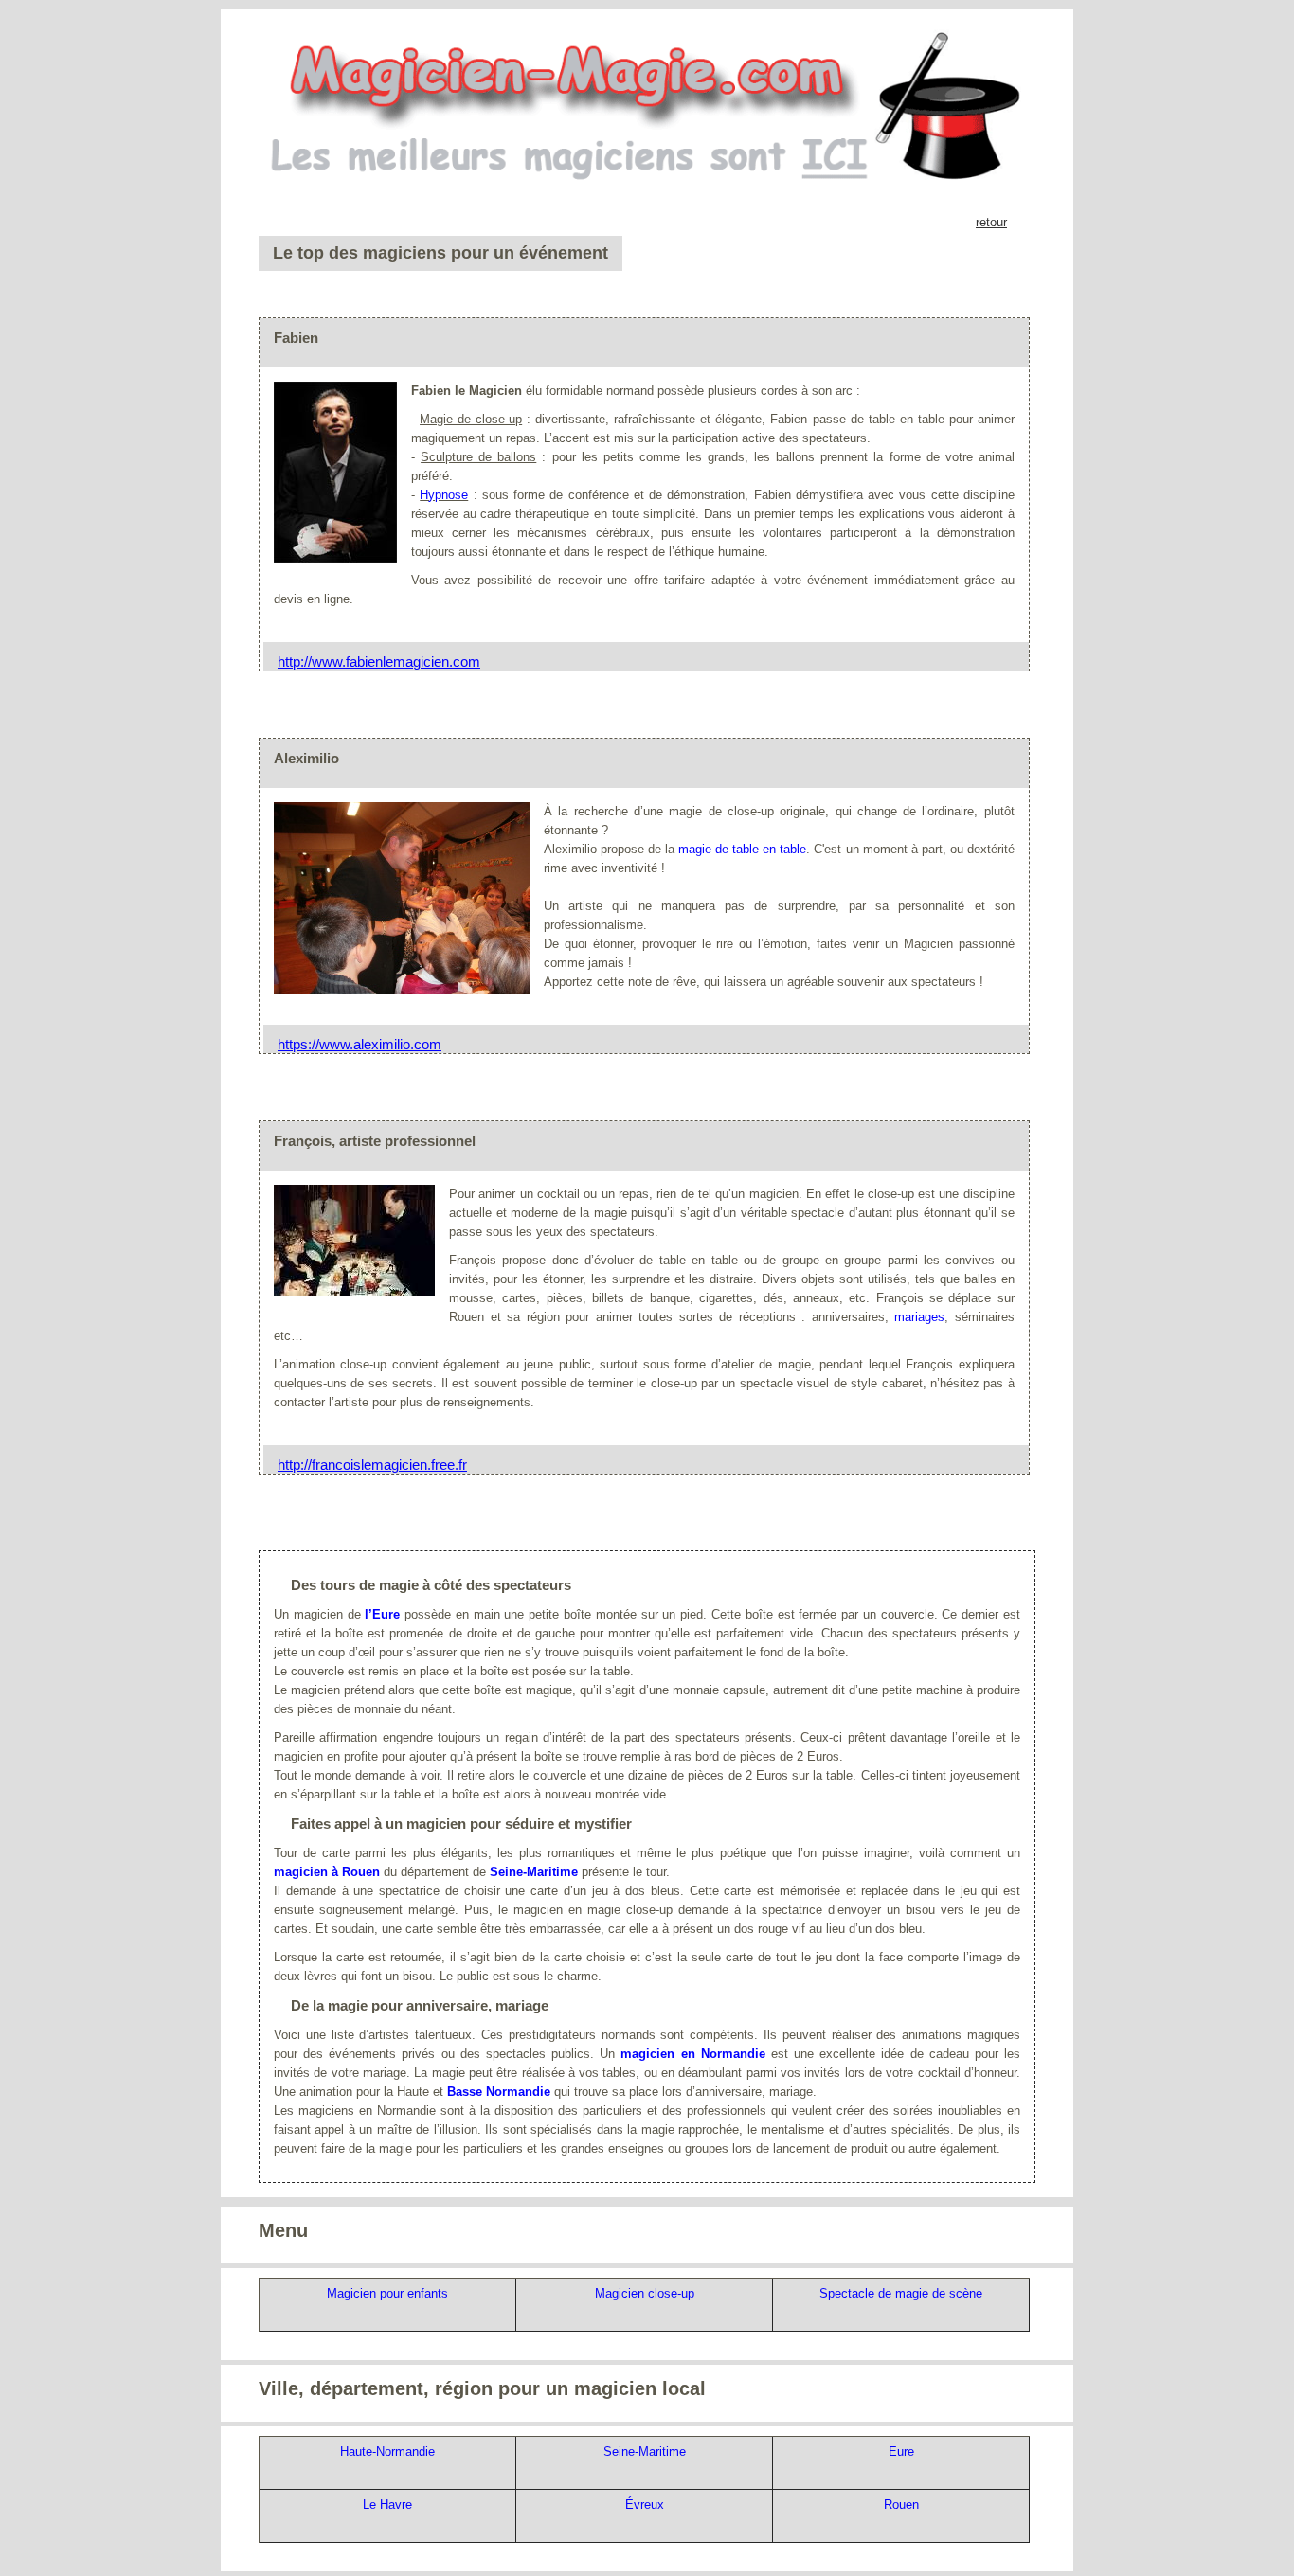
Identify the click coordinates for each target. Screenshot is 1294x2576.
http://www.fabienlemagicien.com (379, 662)
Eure (901, 2451)
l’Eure (382, 1614)
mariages (919, 1317)
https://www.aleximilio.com (359, 1044)
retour (991, 222)
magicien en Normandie (692, 2054)
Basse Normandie (499, 2092)
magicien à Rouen (327, 1872)
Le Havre (387, 2504)
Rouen (901, 2504)
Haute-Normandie (387, 2451)
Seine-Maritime (534, 1872)
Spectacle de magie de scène (901, 2293)
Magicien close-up (645, 2293)
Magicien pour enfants (387, 2293)
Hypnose (444, 495)
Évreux (645, 2504)
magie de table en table (742, 849)
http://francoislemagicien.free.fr (372, 1465)
